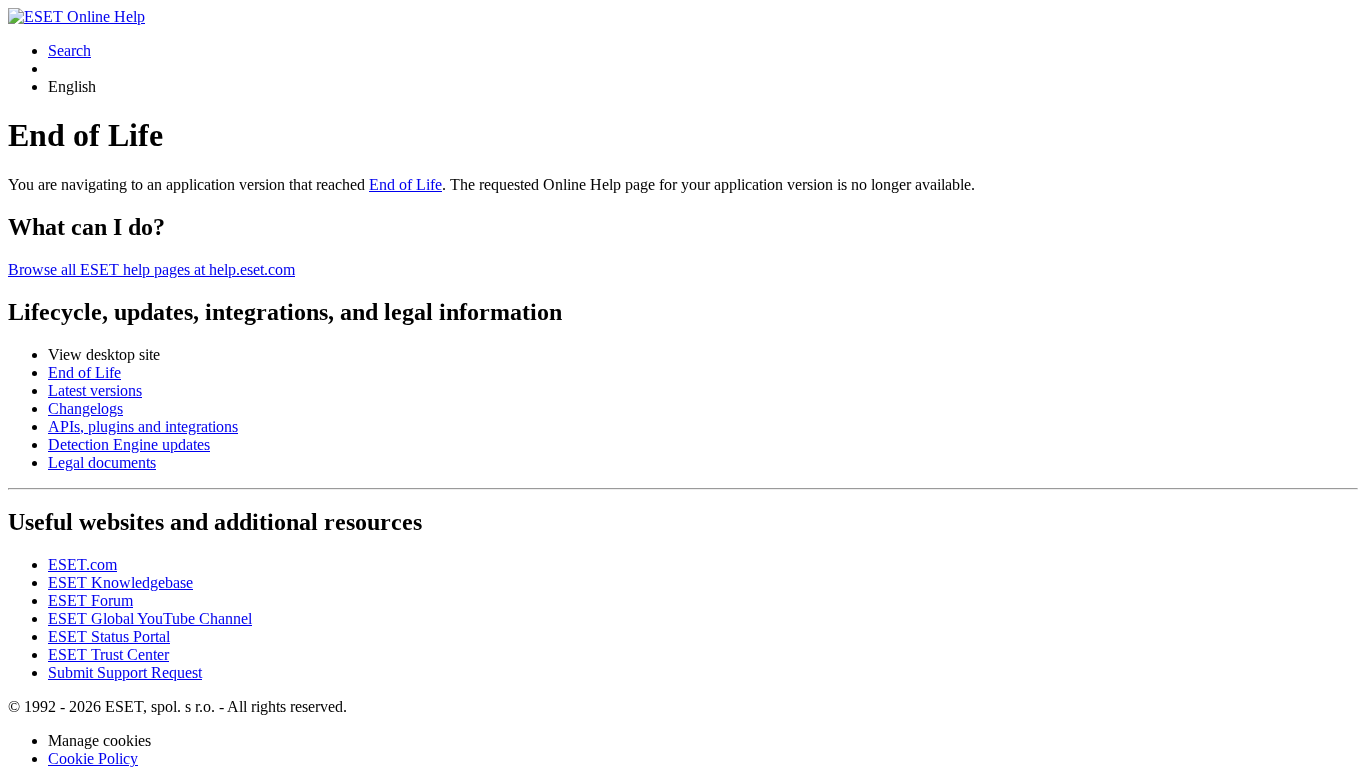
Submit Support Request (125, 672)
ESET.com (82, 564)
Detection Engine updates (129, 444)
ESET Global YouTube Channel (150, 618)
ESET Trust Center (108, 654)
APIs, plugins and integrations (143, 426)
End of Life (405, 184)
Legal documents (102, 462)
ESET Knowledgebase (120, 582)
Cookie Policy (93, 758)
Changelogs (85, 408)
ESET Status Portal (109, 636)
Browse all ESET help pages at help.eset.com (151, 269)
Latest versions (95, 390)
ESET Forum (90, 600)
